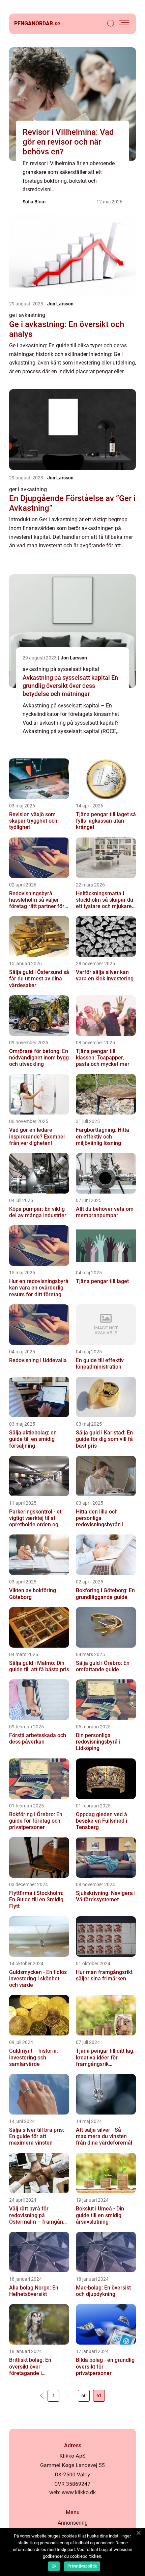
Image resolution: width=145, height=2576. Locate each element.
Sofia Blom (34, 202)
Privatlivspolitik (82, 2566)
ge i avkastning (27, 315)
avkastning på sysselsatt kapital (61, 669)
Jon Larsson (60, 304)
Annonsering (73, 2523)
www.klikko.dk (79, 2492)
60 (84, 2396)
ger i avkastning (28, 489)
